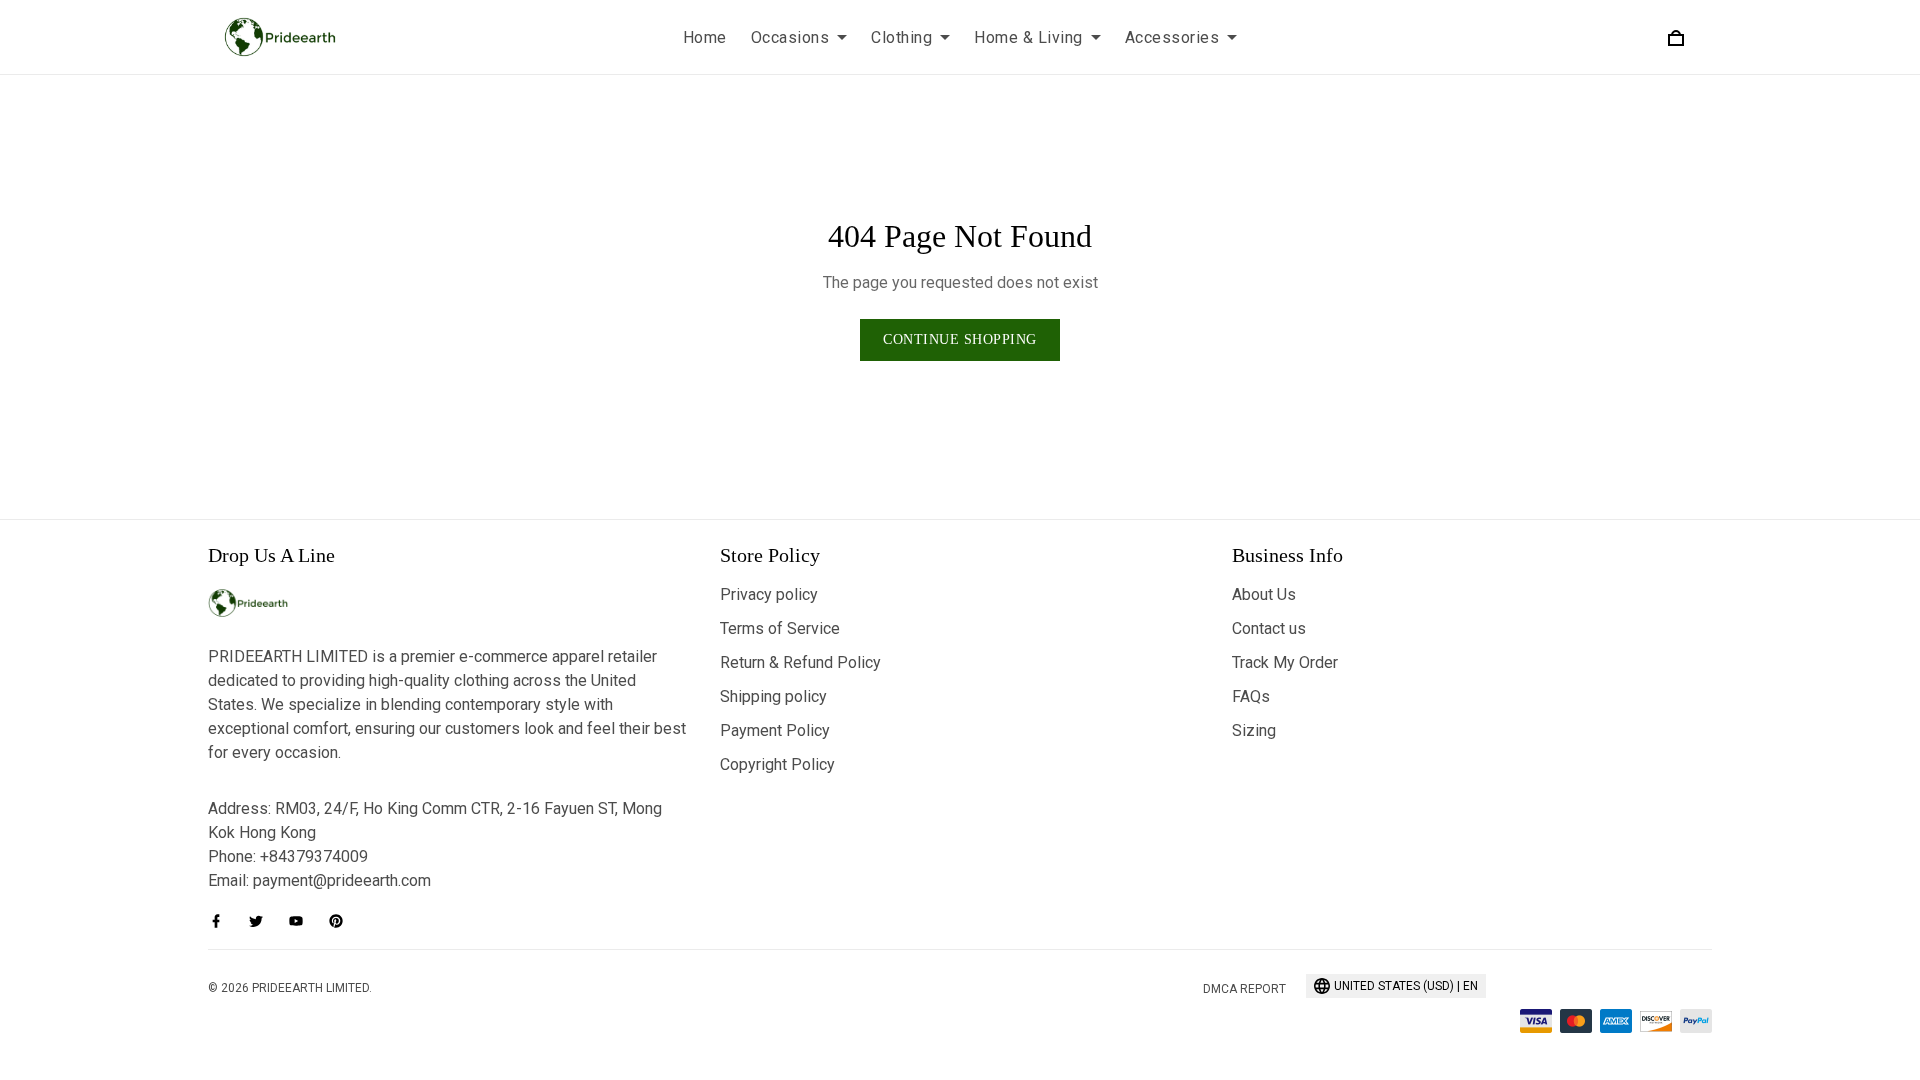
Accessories (1172, 37)
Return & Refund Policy (800, 662)
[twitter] (262, 921)
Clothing (901, 37)
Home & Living (1028, 37)
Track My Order (1285, 662)
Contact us (1269, 628)
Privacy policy (769, 594)
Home (705, 37)
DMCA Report (1244, 989)
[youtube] (302, 921)
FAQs (1251, 696)
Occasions (790, 37)
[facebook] (222, 921)
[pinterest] (342, 921)
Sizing (1254, 730)
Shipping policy (773, 696)
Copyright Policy (777, 764)
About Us (1264, 594)
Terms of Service (780, 628)
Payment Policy (775, 730)
